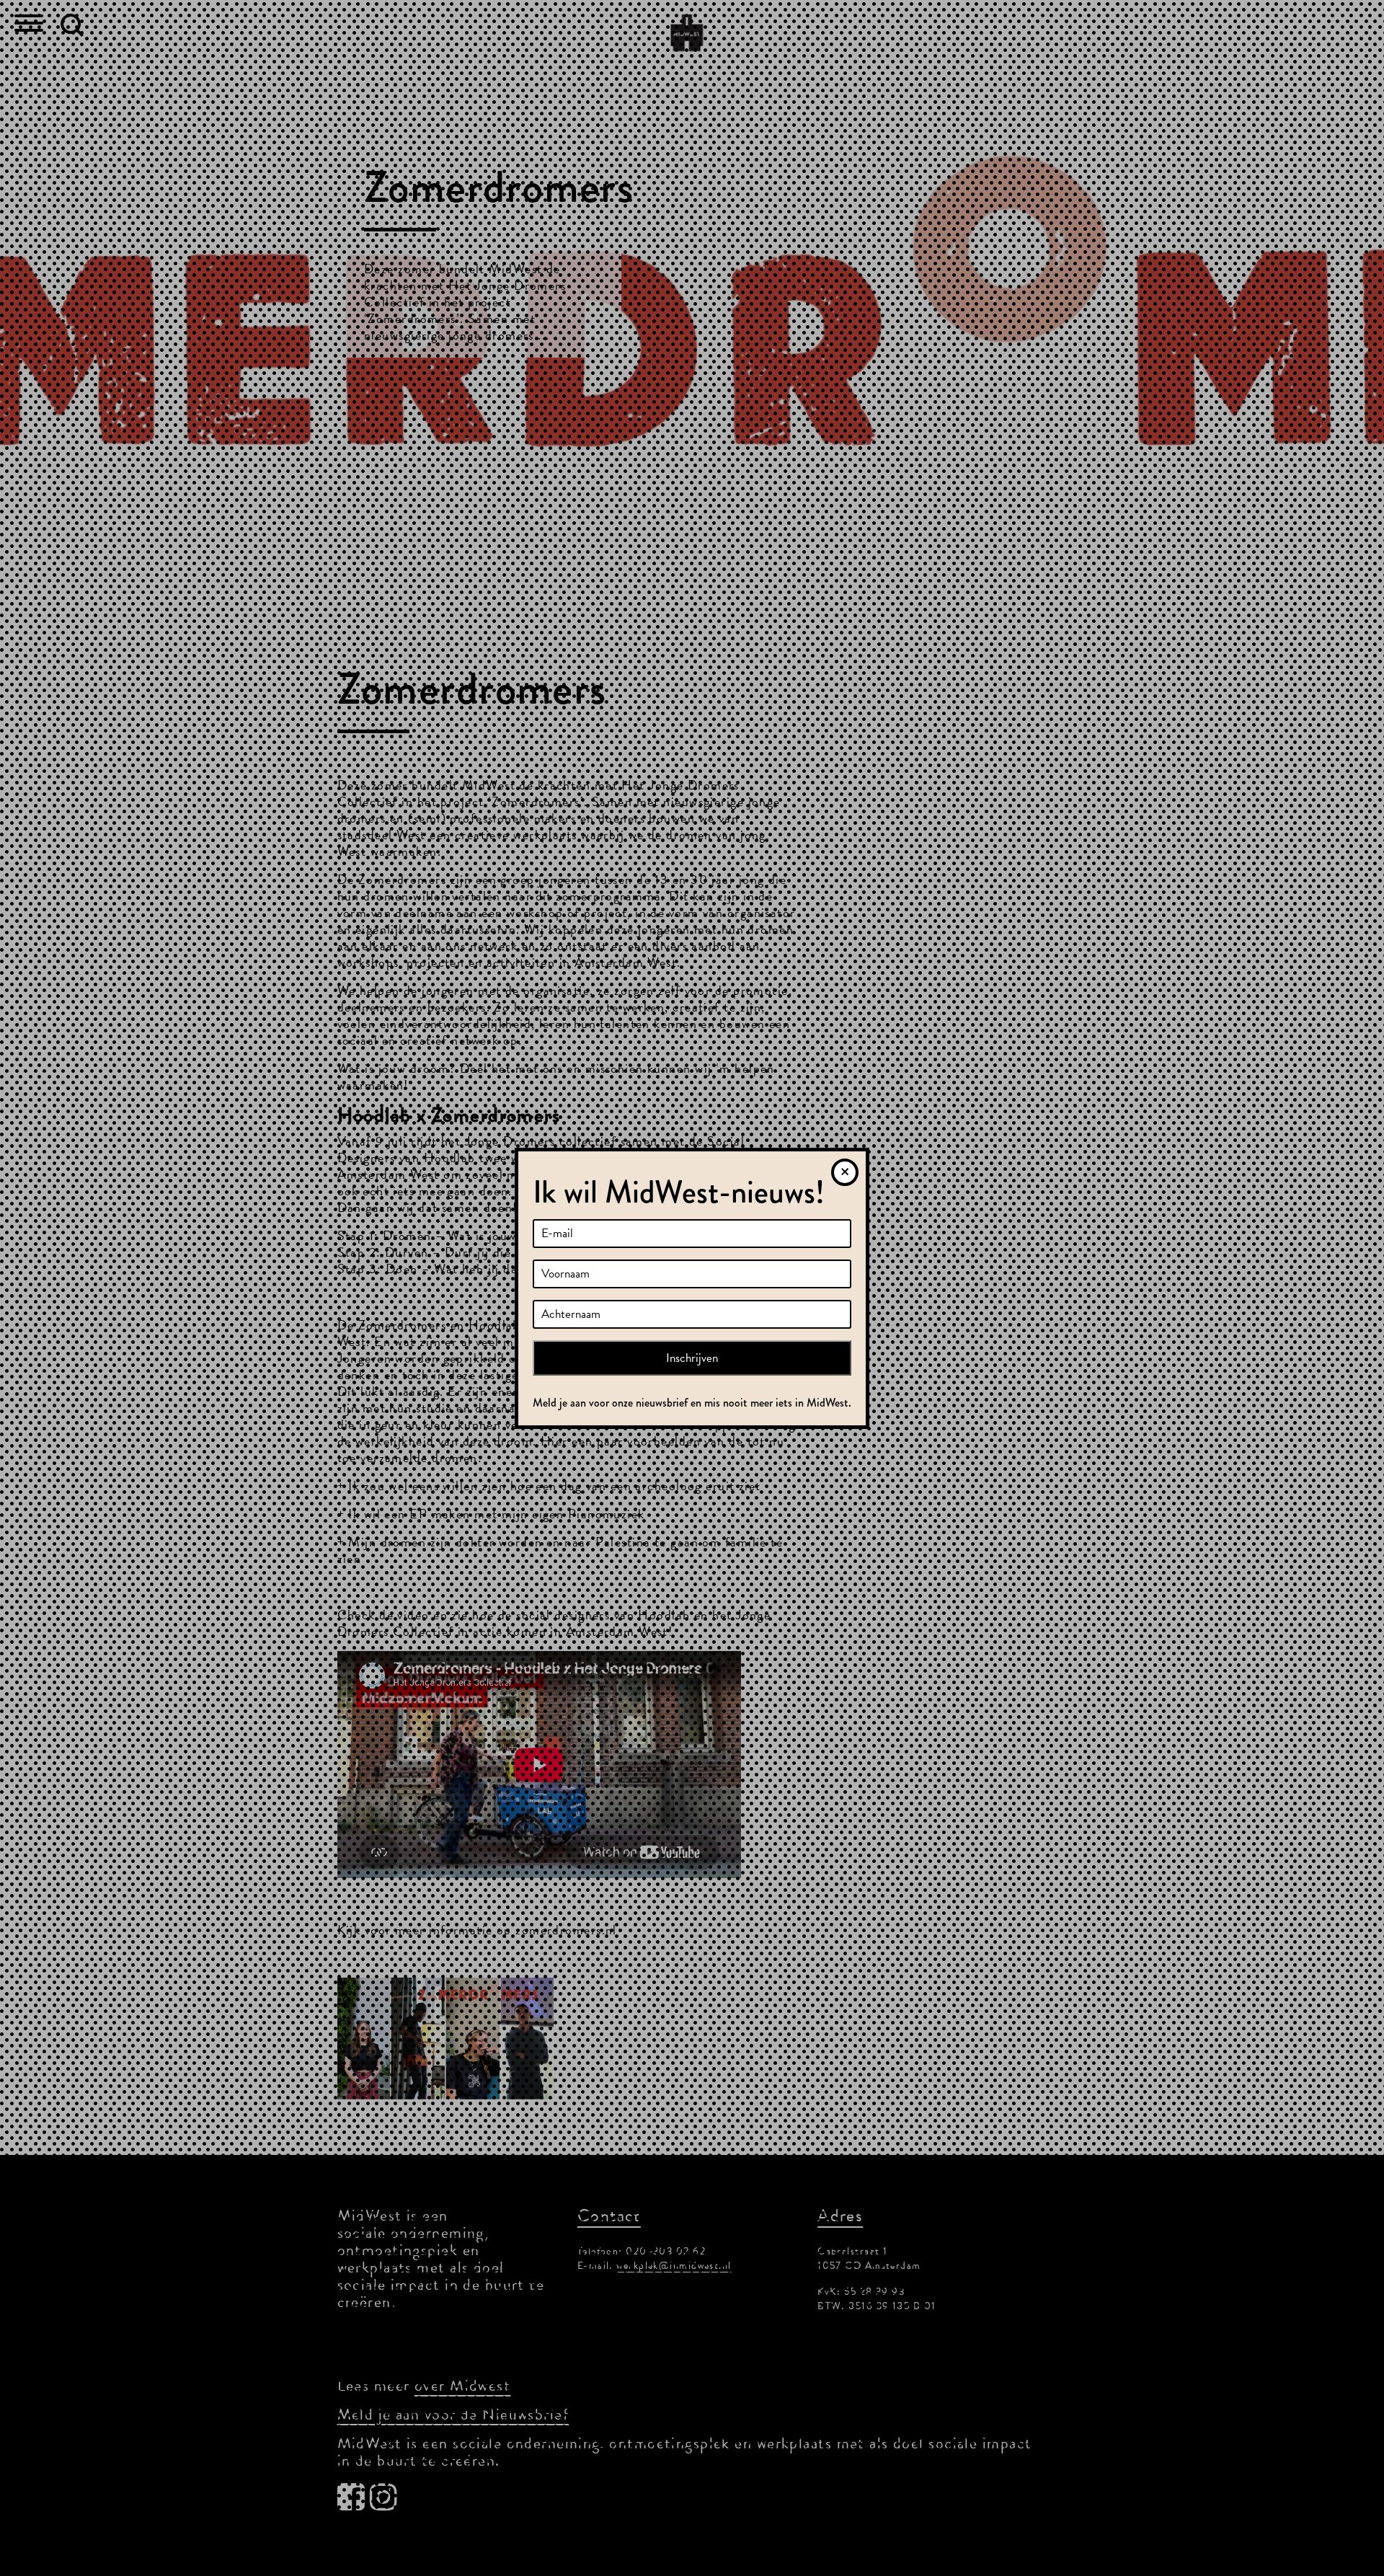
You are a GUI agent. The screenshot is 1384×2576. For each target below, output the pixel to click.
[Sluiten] (845, 1172)
